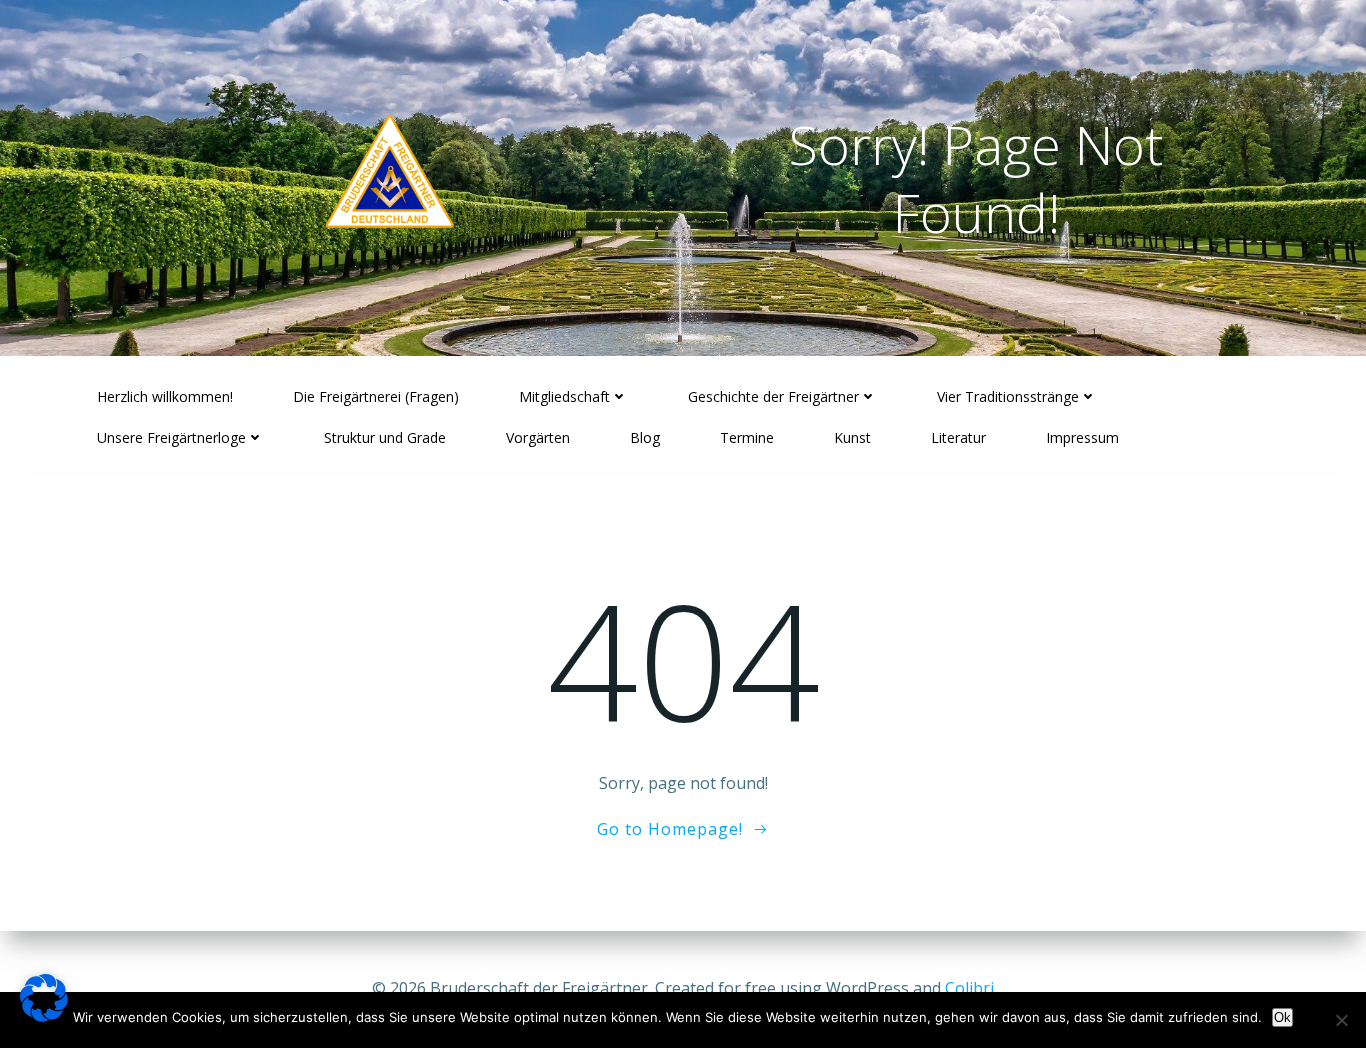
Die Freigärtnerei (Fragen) (376, 396)
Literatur (958, 437)
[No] (1341, 1020)
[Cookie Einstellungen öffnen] (44, 1016)
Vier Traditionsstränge (1008, 396)
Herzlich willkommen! (165, 396)
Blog (645, 437)
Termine (747, 437)
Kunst (852, 437)
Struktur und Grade (385, 437)
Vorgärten (538, 437)
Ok (1282, 1017)
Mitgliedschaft (564, 396)
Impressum (1082, 437)
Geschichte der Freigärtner (773, 396)
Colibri (969, 988)
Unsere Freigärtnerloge (171, 437)
